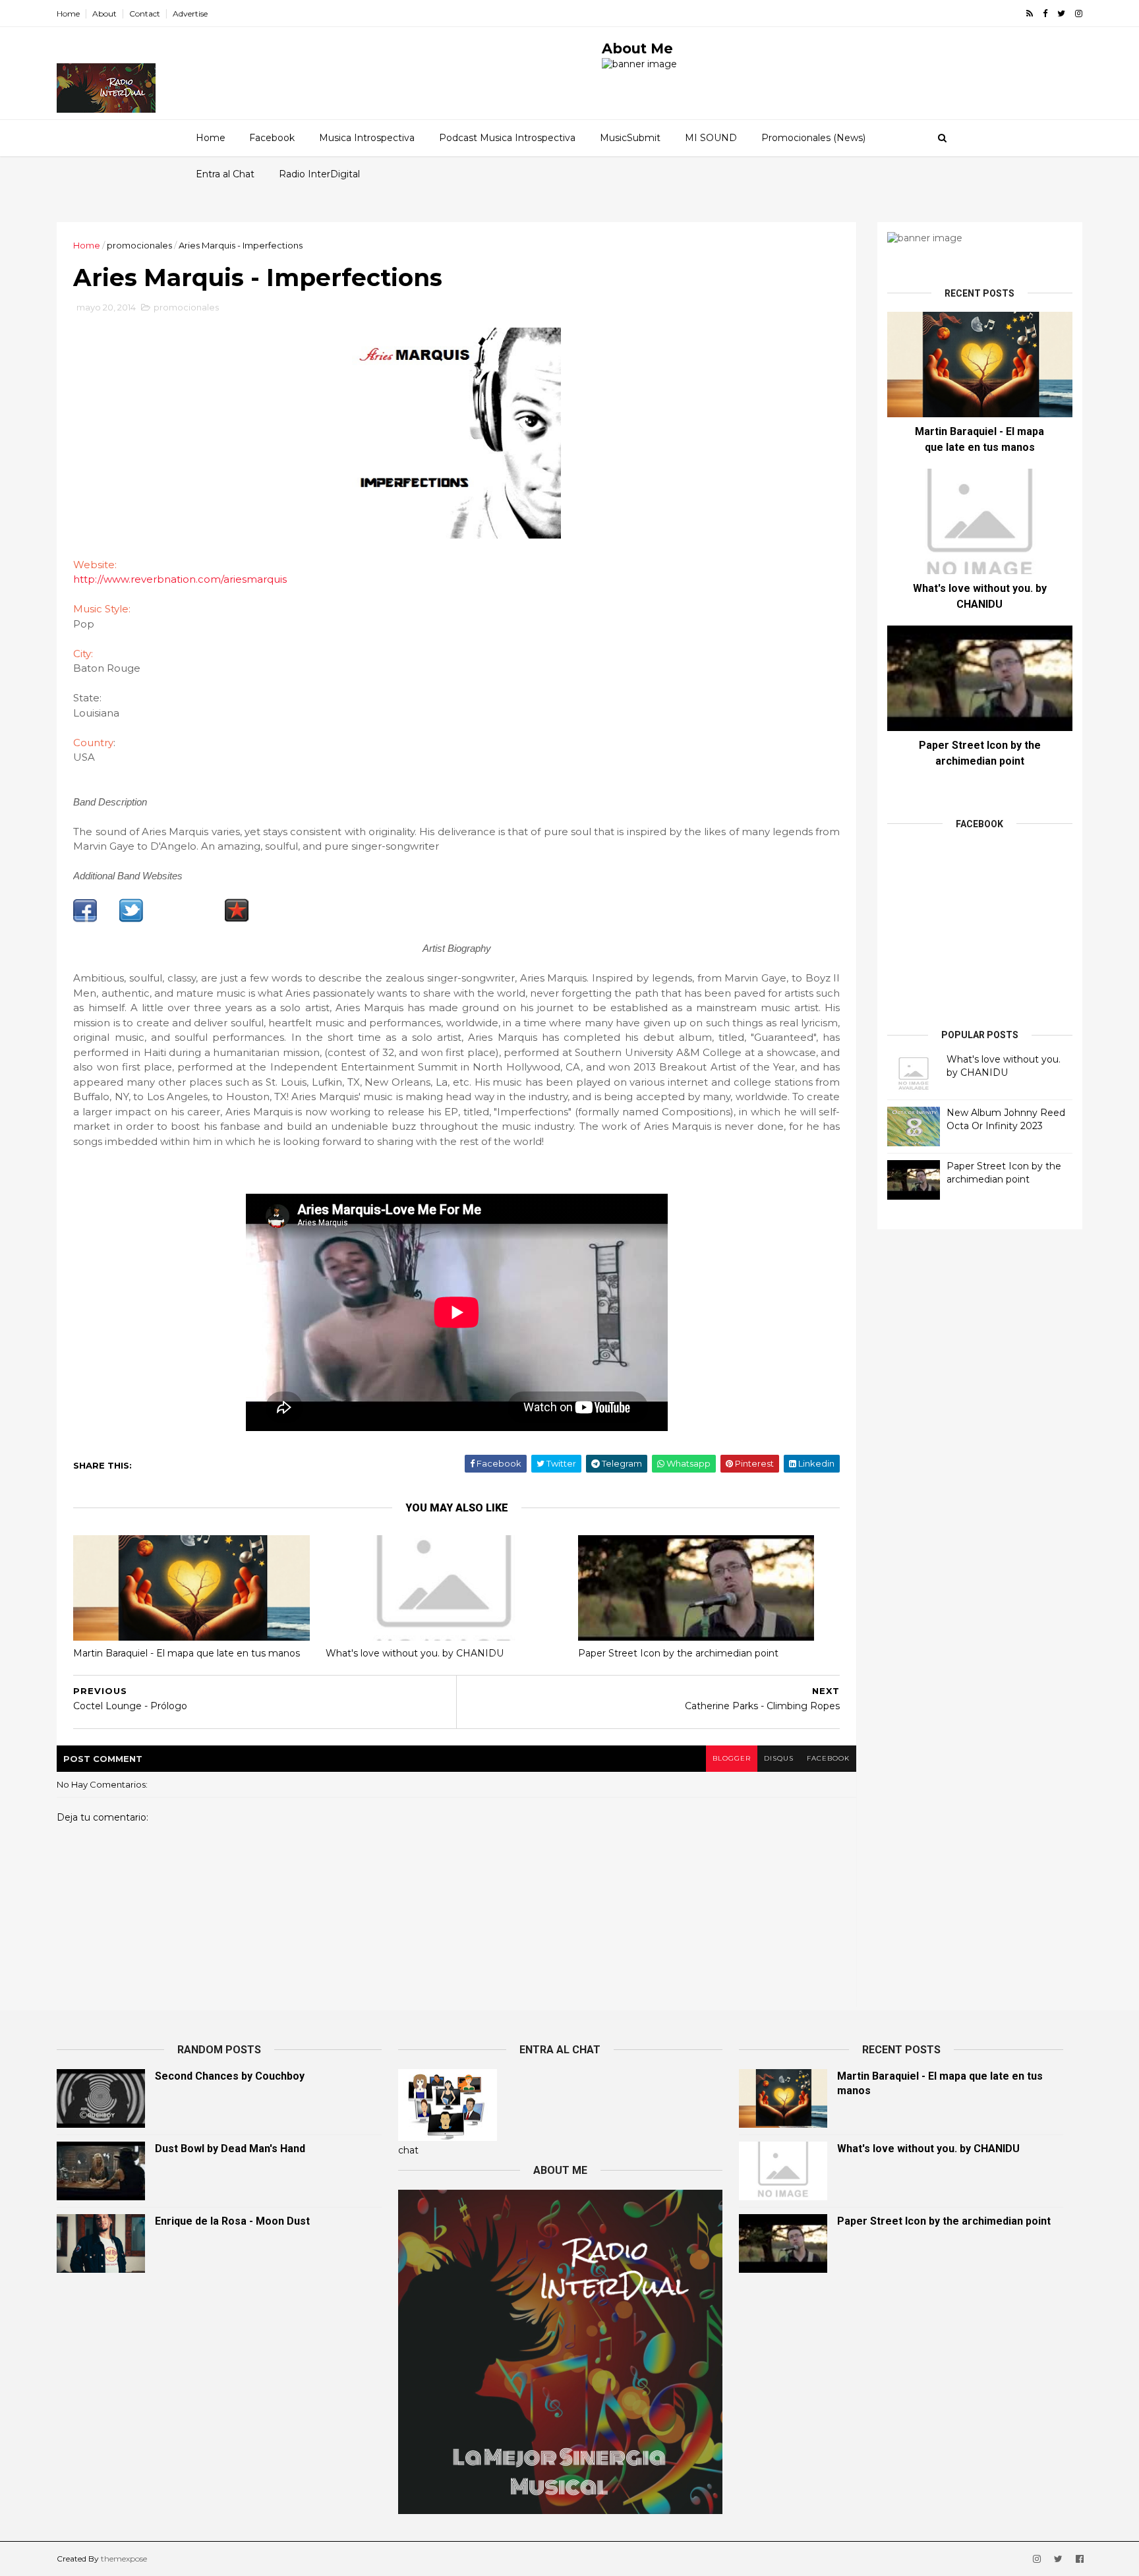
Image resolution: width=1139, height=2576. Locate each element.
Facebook (272, 138)
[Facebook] (85, 919)
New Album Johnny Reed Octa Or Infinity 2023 (1006, 1119)
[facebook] (1045, 14)
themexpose (124, 2559)
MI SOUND (711, 138)
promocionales (139, 245)
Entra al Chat (225, 174)
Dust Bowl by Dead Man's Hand (230, 2149)
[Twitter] (131, 919)
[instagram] (1079, 14)
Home (68, 14)
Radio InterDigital (319, 174)
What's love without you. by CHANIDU (415, 1653)
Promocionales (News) (813, 138)
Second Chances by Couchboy (230, 2076)
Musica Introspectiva (367, 138)
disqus (779, 1758)
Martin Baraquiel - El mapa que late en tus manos (187, 1653)
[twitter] (1061, 14)
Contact (145, 14)
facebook (828, 1758)
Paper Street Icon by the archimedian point (678, 1653)
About (104, 14)
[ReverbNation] (237, 919)
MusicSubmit (630, 138)
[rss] (1030, 14)
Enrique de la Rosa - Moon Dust (232, 2221)
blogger (732, 1758)
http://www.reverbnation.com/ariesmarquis (180, 579)
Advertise (190, 14)
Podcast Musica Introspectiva (507, 138)
